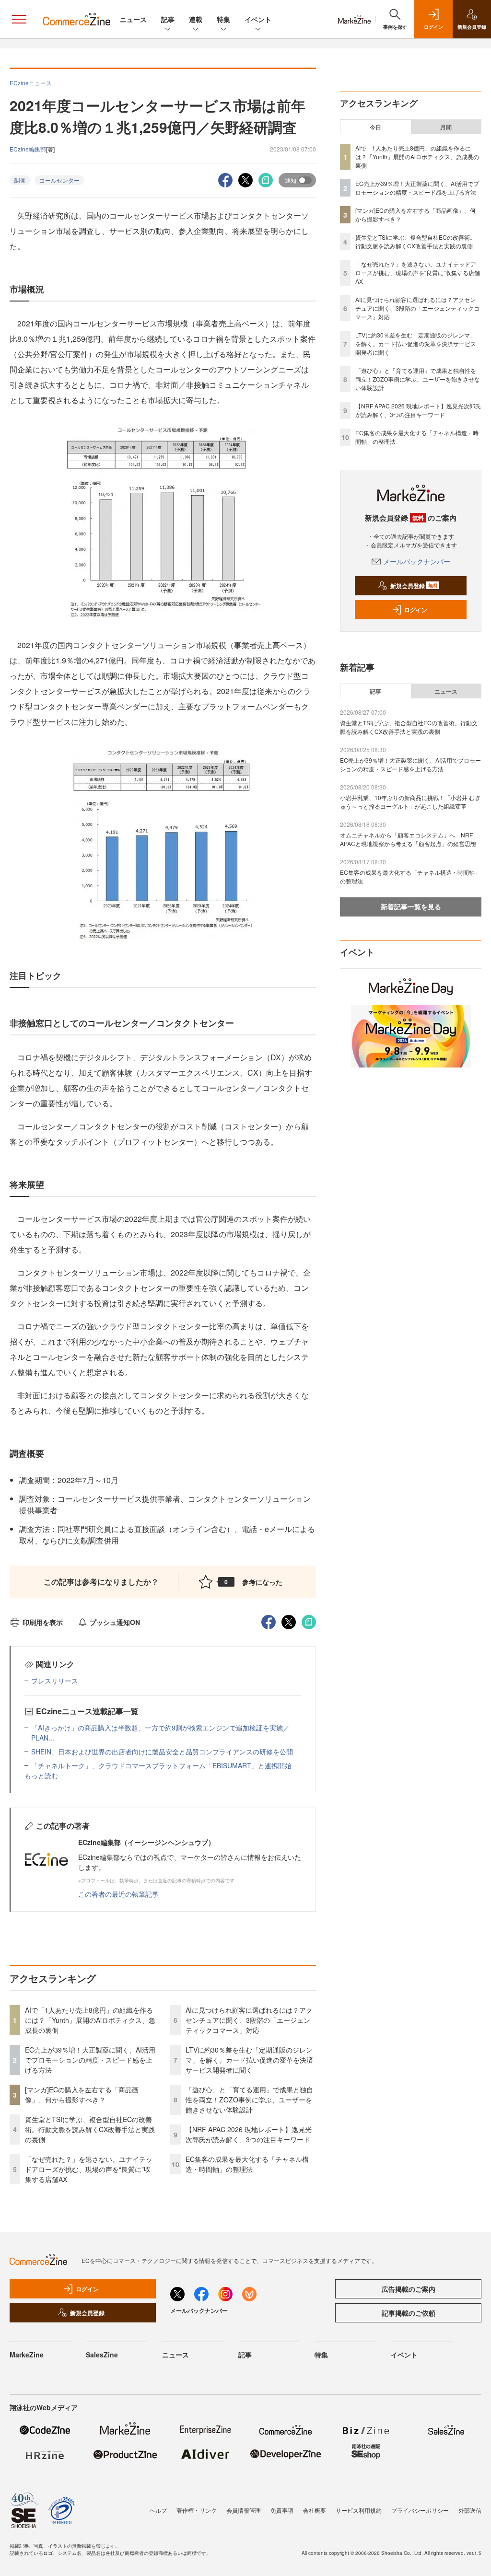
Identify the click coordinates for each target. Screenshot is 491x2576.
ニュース (133, 19)
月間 (446, 127)
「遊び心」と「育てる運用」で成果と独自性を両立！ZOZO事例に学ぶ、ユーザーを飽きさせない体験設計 (249, 2100)
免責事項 (282, 2510)
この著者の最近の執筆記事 (118, 1894)
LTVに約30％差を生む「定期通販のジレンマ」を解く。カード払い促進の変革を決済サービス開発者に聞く (249, 2060)
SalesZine (102, 2355)
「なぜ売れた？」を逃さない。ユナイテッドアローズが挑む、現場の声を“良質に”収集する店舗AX (89, 2169)
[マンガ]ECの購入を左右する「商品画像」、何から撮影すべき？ (82, 2094)
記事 (168, 19)
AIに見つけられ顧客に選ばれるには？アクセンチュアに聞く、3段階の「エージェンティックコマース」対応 (249, 2020)
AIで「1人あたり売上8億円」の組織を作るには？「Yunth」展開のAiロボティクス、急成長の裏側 (90, 2020)
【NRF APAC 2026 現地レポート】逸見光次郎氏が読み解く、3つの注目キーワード (249, 2134)
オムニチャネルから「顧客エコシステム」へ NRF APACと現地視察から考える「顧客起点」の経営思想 (408, 839)
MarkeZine (27, 2355)
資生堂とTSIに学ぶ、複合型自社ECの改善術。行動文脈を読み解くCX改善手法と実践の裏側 (90, 2129)
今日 (375, 127)
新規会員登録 (414, 586)
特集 (223, 19)
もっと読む (41, 1775)
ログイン (416, 610)
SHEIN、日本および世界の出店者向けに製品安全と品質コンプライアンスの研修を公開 (162, 1752)
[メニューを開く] (19, 19)
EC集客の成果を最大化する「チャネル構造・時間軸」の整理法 (247, 2164)
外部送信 (470, 2510)
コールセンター (59, 180)
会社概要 (315, 2510)
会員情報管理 (244, 2510)
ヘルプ (158, 2510)
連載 (196, 19)
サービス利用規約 (359, 2510)
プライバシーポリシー (420, 2510)
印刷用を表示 (43, 1622)
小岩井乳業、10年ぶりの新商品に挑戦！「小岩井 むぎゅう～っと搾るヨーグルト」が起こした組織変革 (410, 802)
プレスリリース (55, 1681)
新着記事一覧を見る (411, 906)
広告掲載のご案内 (409, 2289)
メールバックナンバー (417, 561)
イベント (258, 19)
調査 (20, 180)
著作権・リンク (197, 2510)
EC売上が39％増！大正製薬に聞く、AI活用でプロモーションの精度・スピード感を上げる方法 (90, 2060)
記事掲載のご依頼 (409, 2313)
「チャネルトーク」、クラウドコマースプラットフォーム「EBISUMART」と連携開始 (161, 1765)
